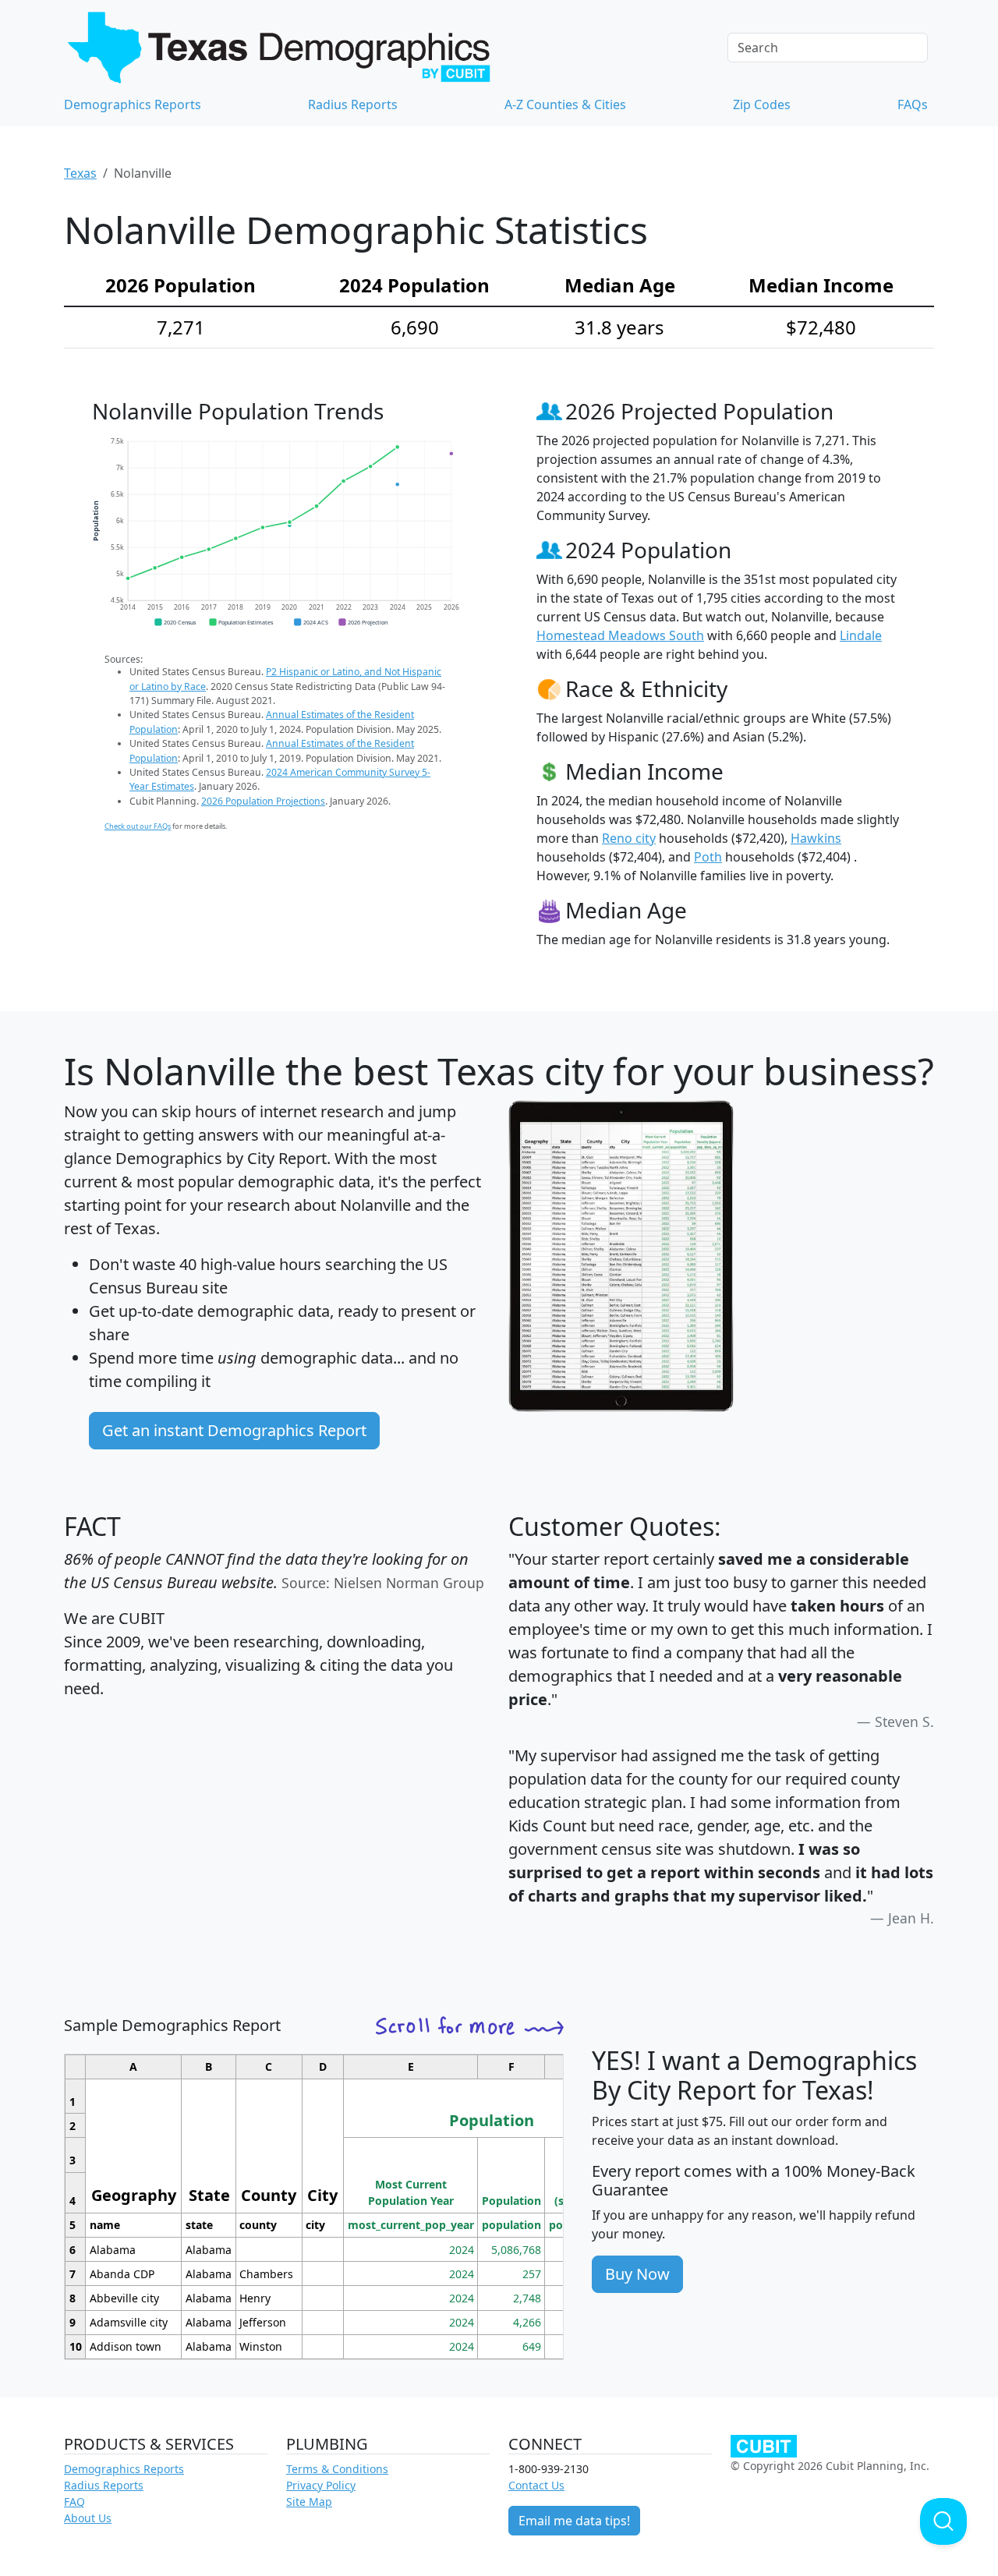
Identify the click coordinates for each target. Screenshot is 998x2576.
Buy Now (637, 2274)
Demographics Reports (133, 104)
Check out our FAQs (138, 826)
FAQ (74, 2502)
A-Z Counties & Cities (565, 104)
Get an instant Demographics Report (234, 1430)
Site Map (309, 2502)
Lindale (861, 635)
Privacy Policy (321, 2485)
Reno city (629, 838)
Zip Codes (762, 104)
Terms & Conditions (337, 2469)
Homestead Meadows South (620, 635)
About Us (88, 2518)
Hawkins (816, 838)
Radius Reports (353, 104)
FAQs (913, 104)
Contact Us (536, 2485)
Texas (80, 173)
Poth (708, 857)
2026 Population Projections (263, 801)
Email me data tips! (574, 2521)
